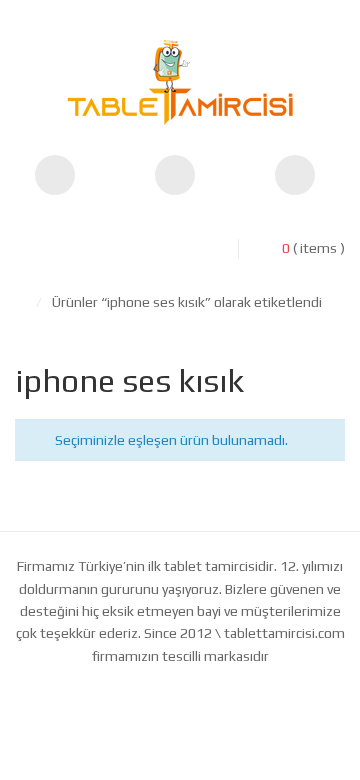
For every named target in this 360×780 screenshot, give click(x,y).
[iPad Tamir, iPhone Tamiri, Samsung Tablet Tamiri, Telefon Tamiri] (180, 82)
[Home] (20, 302)
